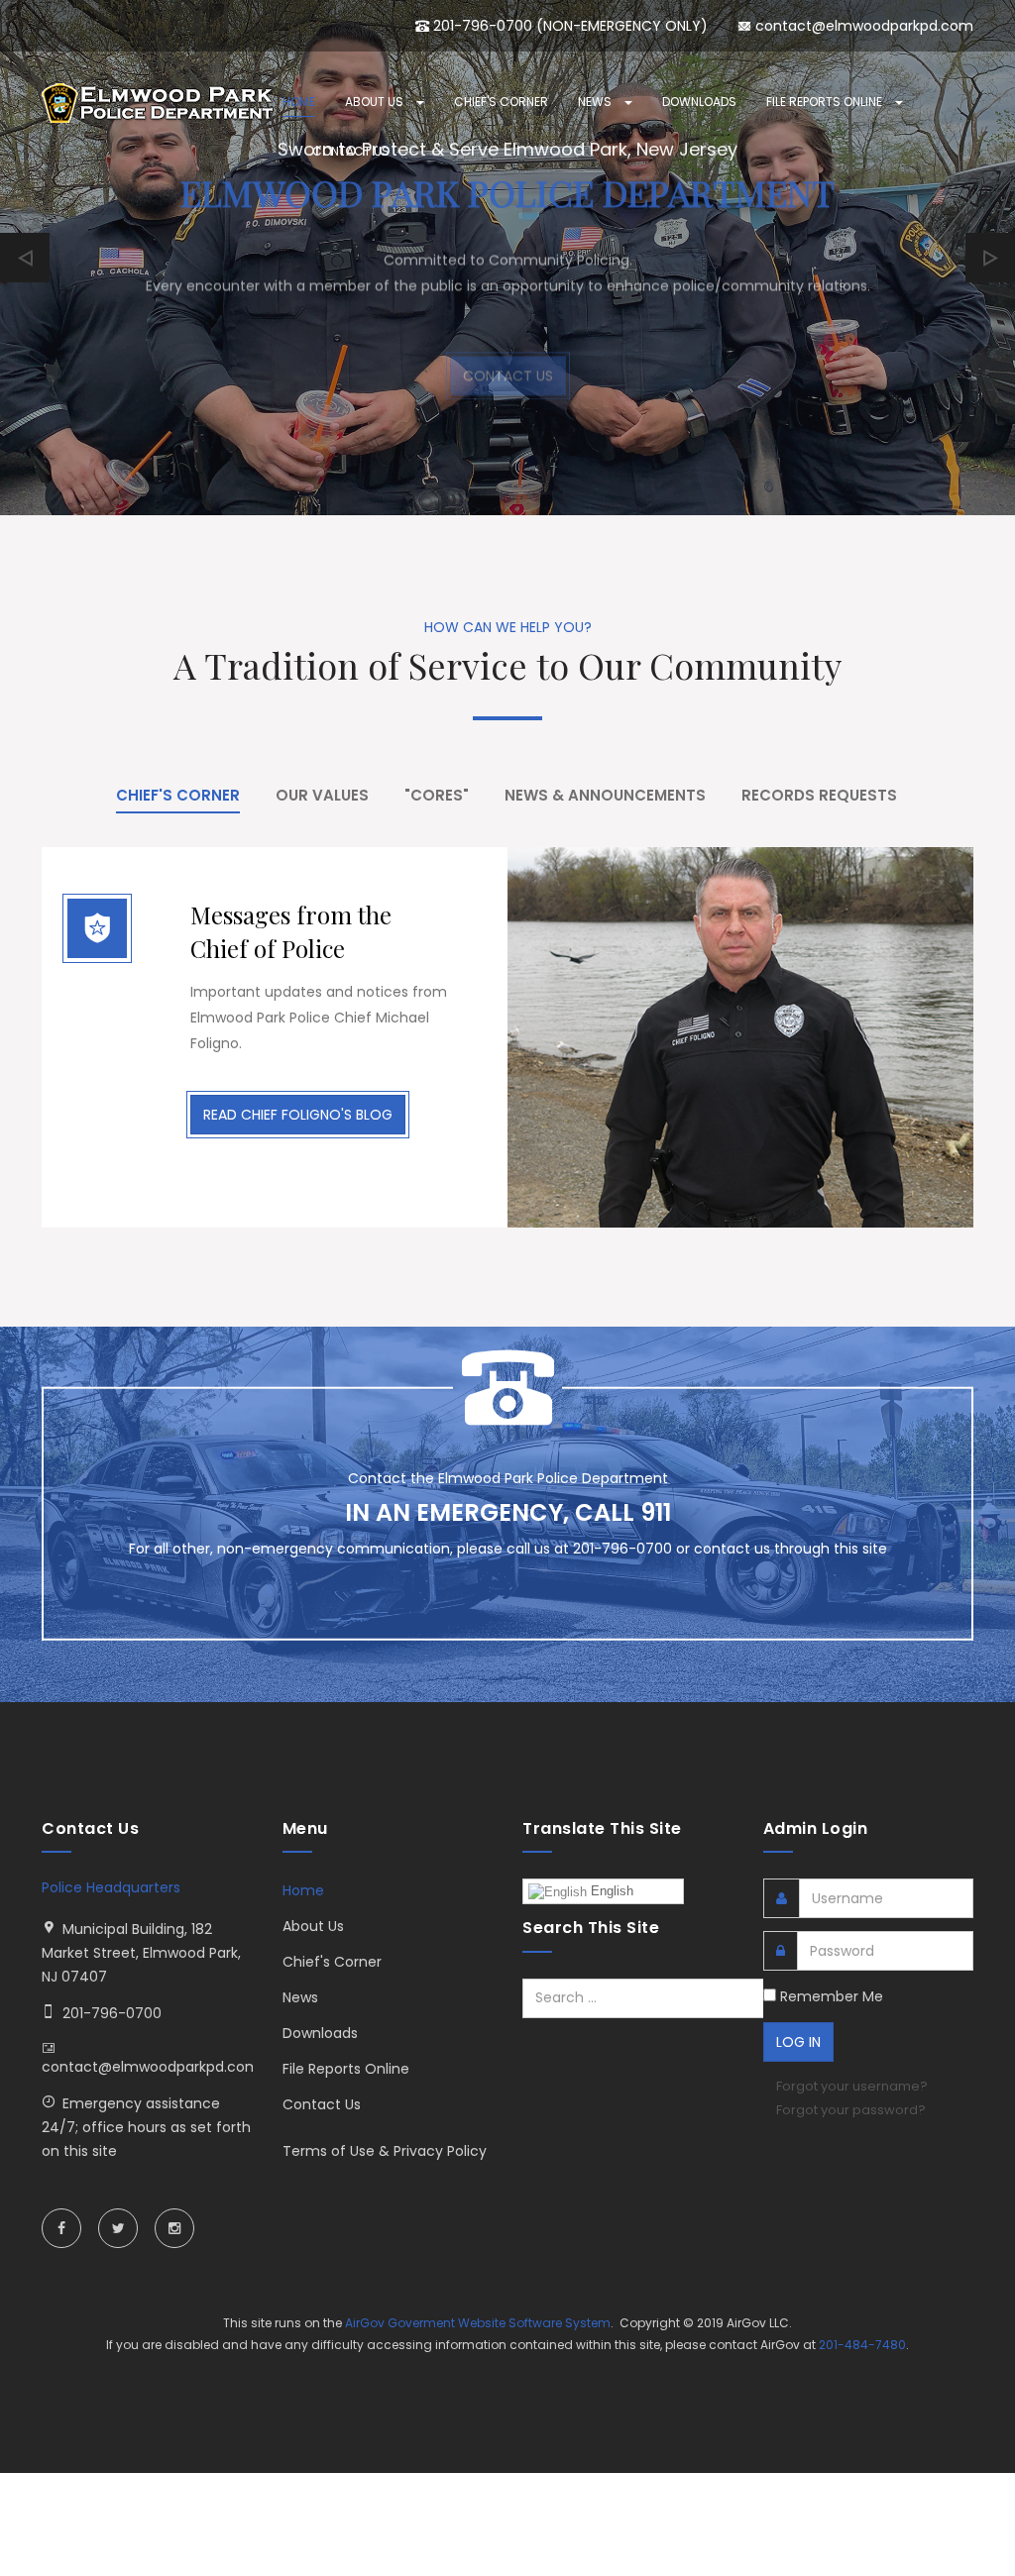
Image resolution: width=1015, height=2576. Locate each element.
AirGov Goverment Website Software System (478, 2323)
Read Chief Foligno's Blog (298, 1115)
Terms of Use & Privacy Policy (385, 2151)
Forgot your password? (851, 2110)
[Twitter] (118, 2228)
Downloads (699, 102)
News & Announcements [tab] (605, 795)
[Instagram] (174, 2228)
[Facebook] (61, 2228)
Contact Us (351, 151)
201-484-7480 (862, 2345)
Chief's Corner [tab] (178, 795)
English (610, 1891)
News (596, 102)
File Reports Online (826, 102)
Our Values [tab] (322, 795)
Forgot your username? (852, 2086)
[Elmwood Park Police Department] (161, 103)
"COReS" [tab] (437, 795)
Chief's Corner (501, 102)
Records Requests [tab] (819, 795)
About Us (376, 102)
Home (299, 102)
